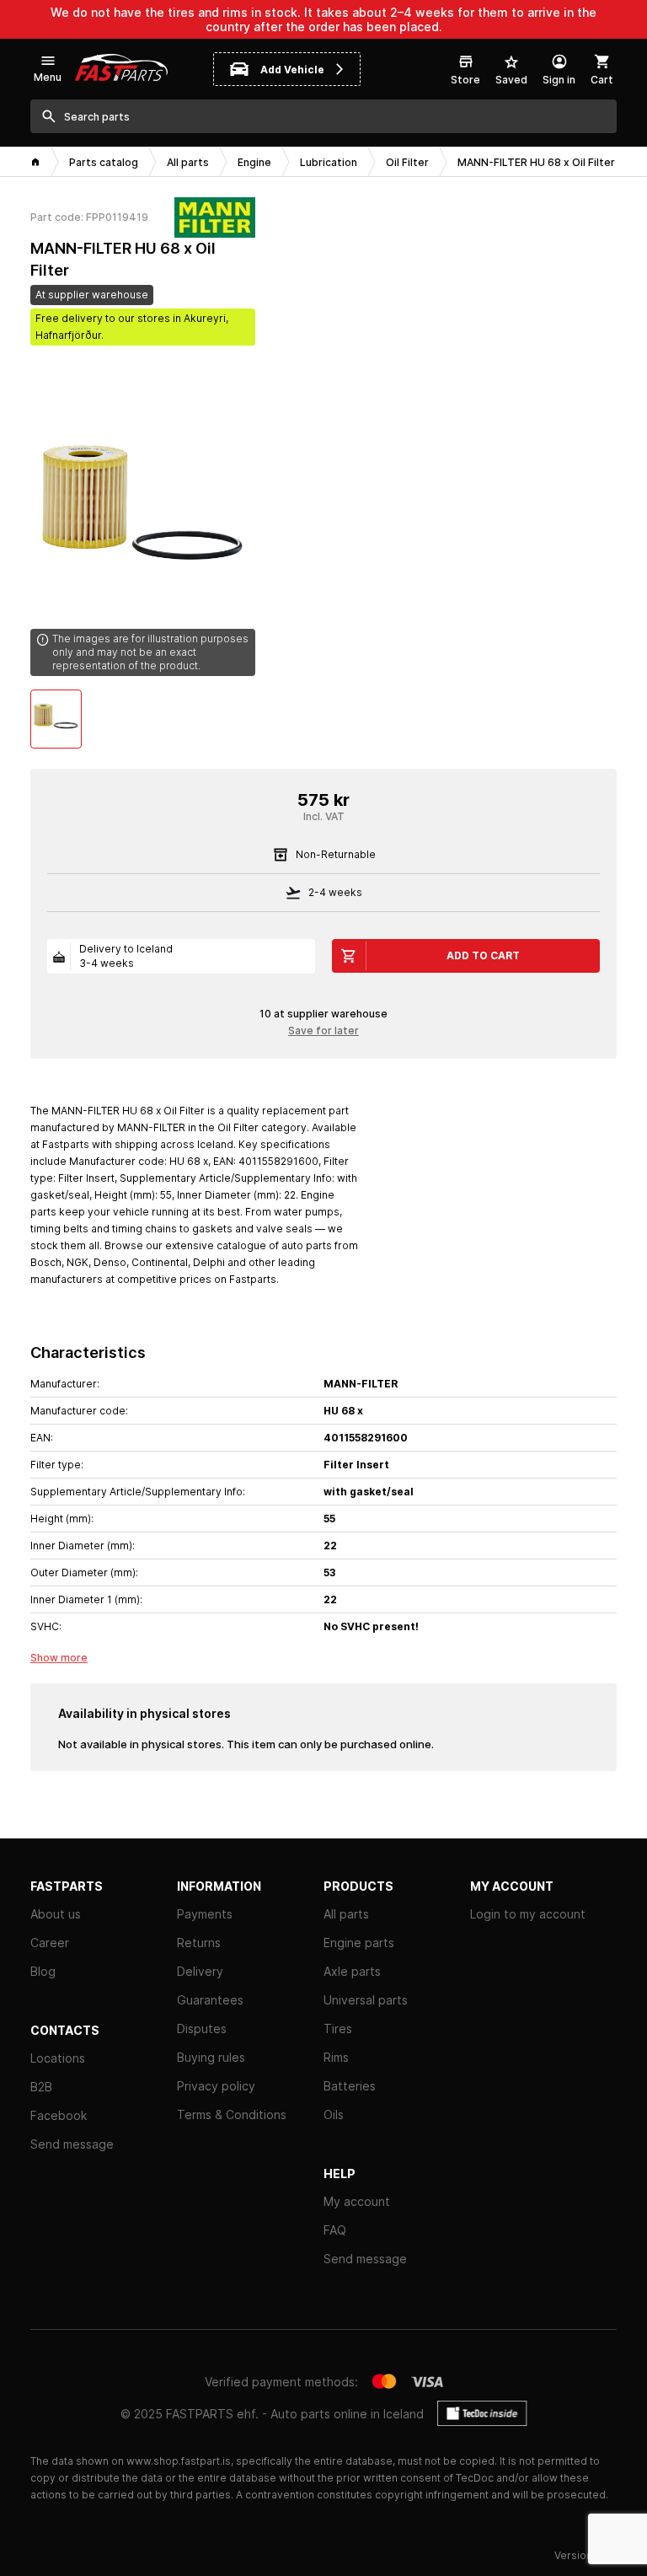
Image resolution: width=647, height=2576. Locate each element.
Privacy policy (216, 2086)
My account (357, 2201)
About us (56, 1914)
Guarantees (210, 2000)
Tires (338, 2029)
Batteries (350, 2086)
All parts (346, 1914)
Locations (58, 2058)
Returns (199, 1943)
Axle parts (352, 1971)
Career (50, 1943)
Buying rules (211, 2057)
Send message (72, 2144)
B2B (41, 2087)
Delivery (200, 1971)
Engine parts (359, 1943)
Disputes (202, 2029)
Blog (43, 1971)
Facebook (59, 2115)
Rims (336, 2057)
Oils (334, 2114)
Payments (205, 1914)
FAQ (335, 2230)
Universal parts (366, 2000)
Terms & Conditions (232, 2114)
